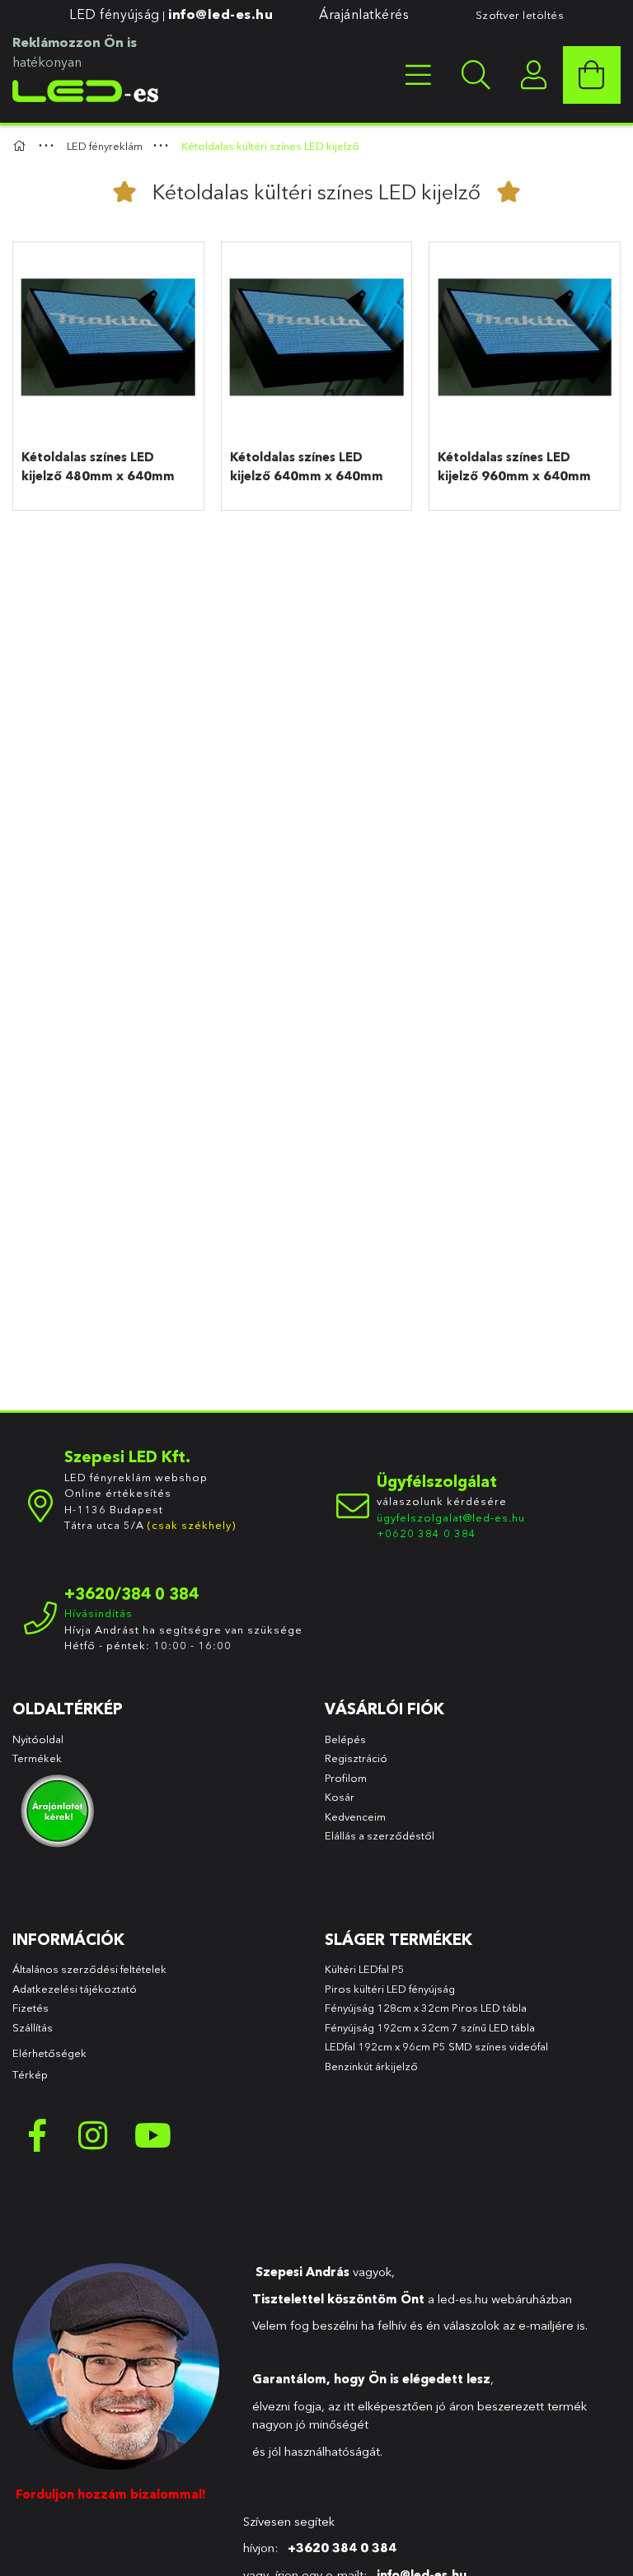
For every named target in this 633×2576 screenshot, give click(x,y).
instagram (95, 2135)
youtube (152, 2135)
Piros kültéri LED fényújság (390, 1989)
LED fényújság (115, 14)
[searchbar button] (476, 75)
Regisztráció (356, 1758)
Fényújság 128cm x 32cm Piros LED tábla (426, 2008)
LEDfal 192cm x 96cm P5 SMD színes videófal (436, 2046)
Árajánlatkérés (364, 14)
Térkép (30, 2074)
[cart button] (592, 75)
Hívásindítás (98, 1613)
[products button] (419, 75)
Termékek (38, 1758)
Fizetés (30, 2008)
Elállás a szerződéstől (380, 1835)
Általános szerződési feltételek (89, 1969)
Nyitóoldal (38, 1739)
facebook (37, 2135)
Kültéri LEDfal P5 (365, 1969)
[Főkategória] (21, 146)
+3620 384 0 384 (342, 2548)
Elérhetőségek (49, 2053)
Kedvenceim (355, 1816)
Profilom (346, 1778)
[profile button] (534, 75)
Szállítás (33, 2027)
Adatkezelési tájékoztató (75, 1989)
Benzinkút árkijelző (371, 2066)
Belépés (345, 1739)
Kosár (340, 1797)
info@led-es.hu (220, 14)
